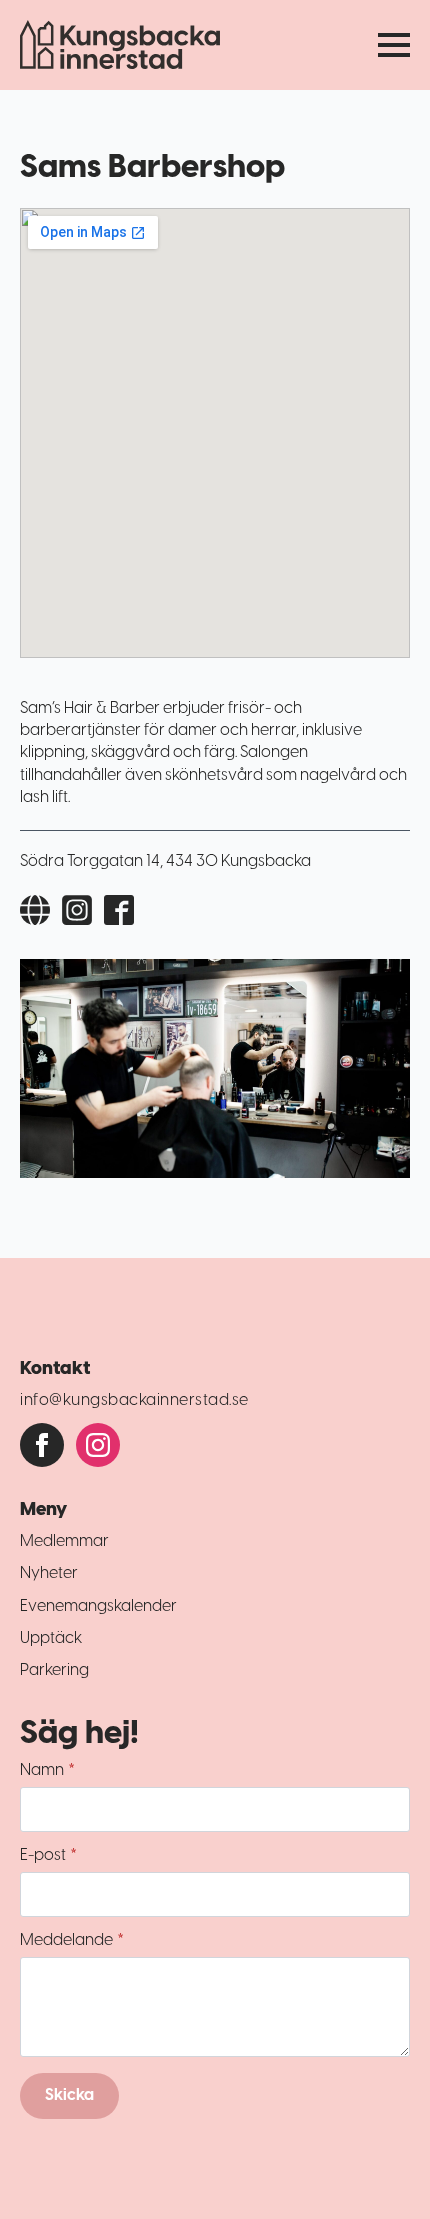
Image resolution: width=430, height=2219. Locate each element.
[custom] (42, 1445)
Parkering (54, 1670)
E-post (48, 1856)
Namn (47, 1771)
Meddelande (72, 1941)
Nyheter (49, 1573)
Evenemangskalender (98, 1606)
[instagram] (98, 1445)
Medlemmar (64, 1541)
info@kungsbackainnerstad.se (134, 1400)
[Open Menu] (394, 45)
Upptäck (51, 1638)
